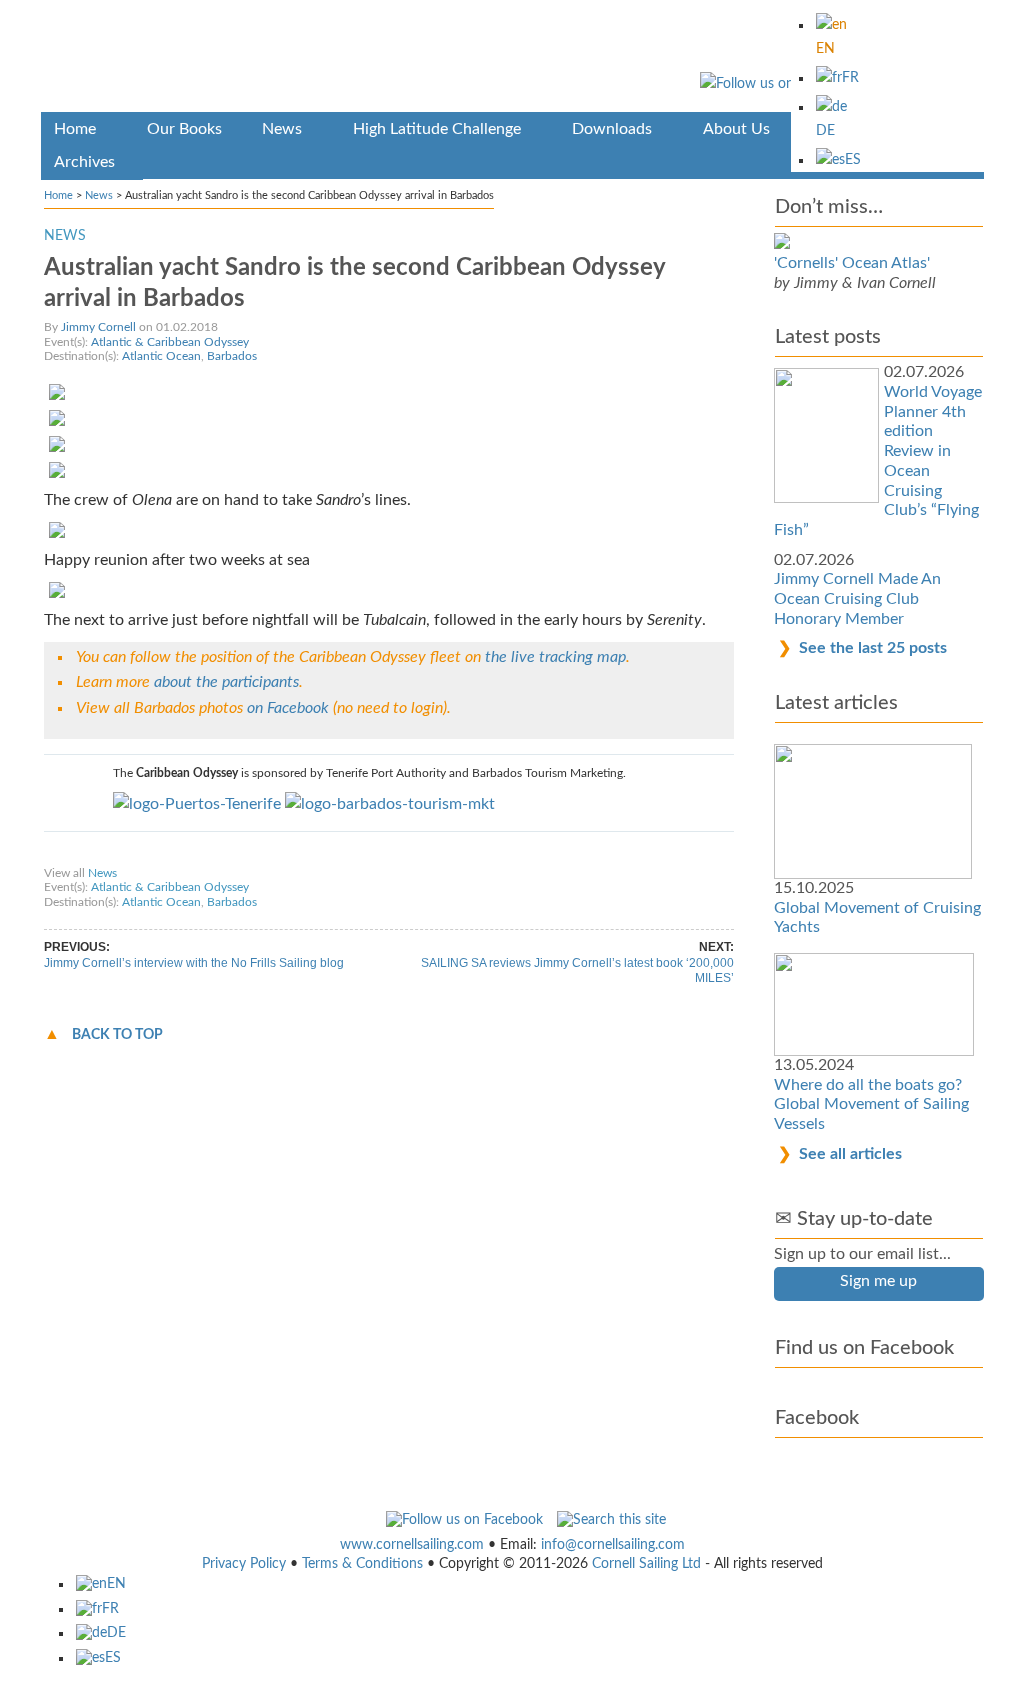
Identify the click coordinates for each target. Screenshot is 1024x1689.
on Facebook (288, 708)
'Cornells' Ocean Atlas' (852, 263)
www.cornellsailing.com (412, 1545)
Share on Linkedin (432, 854)
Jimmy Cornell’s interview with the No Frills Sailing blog (194, 963)
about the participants (226, 682)
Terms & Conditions (362, 1564)
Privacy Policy (244, 1564)
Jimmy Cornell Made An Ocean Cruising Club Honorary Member (857, 598)
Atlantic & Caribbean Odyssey (170, 342)
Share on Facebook (103, 854)
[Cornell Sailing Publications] (512, 59)
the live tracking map (555, 657)
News (99, 195)
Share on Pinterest (320, 854)
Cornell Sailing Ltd (646, 1564)
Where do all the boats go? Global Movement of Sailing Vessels (871, 1104)
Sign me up (878, 1281)
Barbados (232, 356)
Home (58, 195)
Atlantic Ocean (161, 356)
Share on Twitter (213, 854)
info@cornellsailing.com (613, 1545)
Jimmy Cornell (98, 327)
